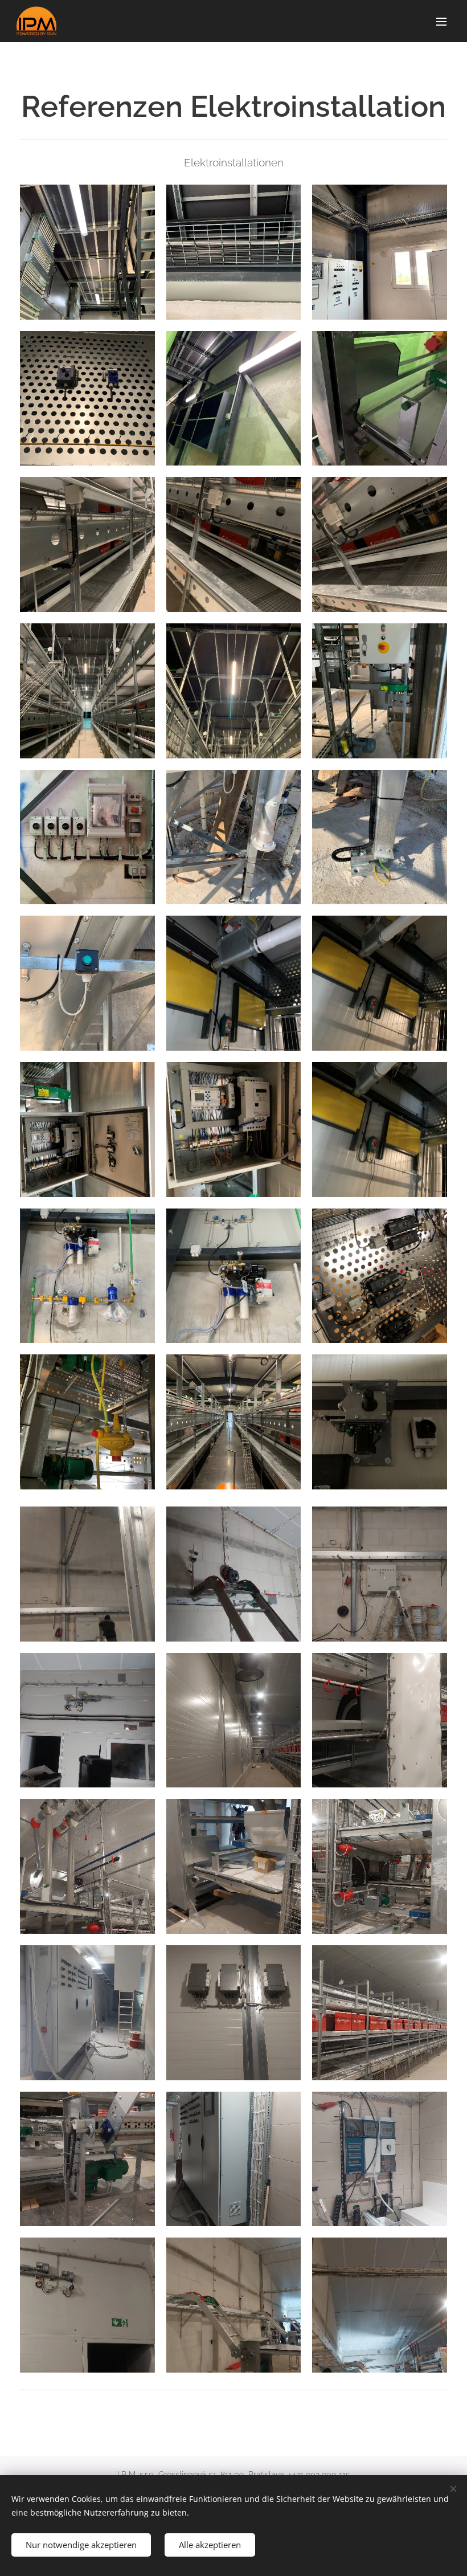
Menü (441, 21)
